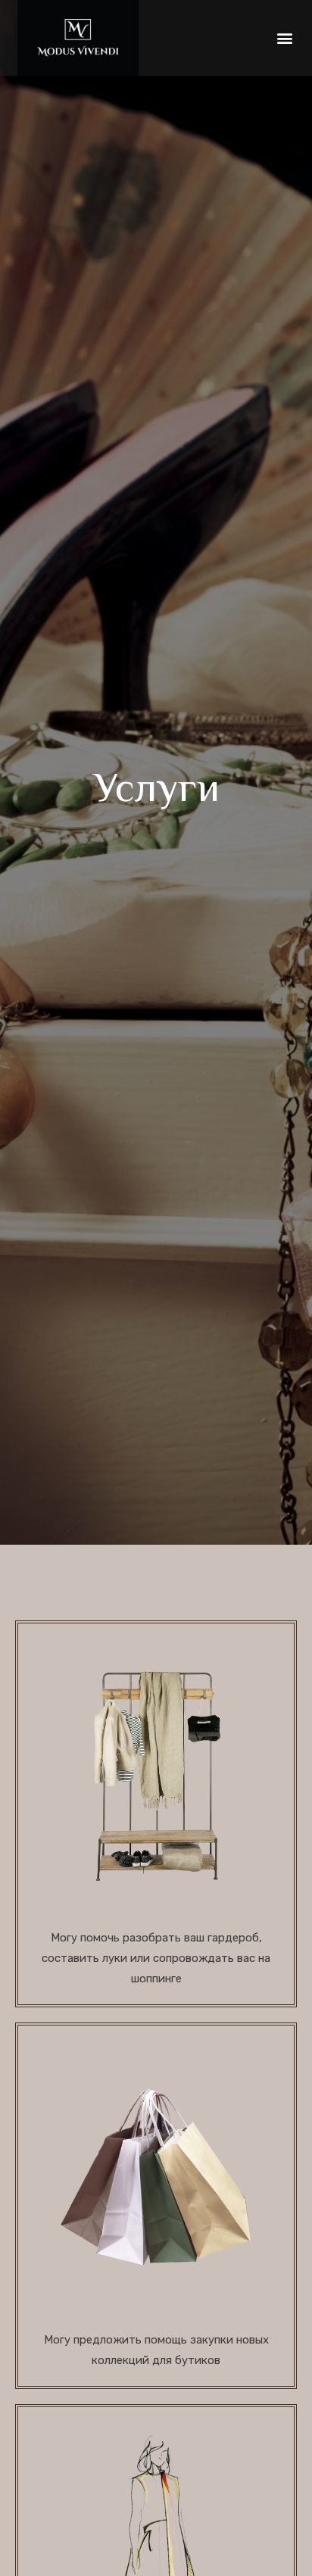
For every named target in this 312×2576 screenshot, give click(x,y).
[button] (284, 38)
